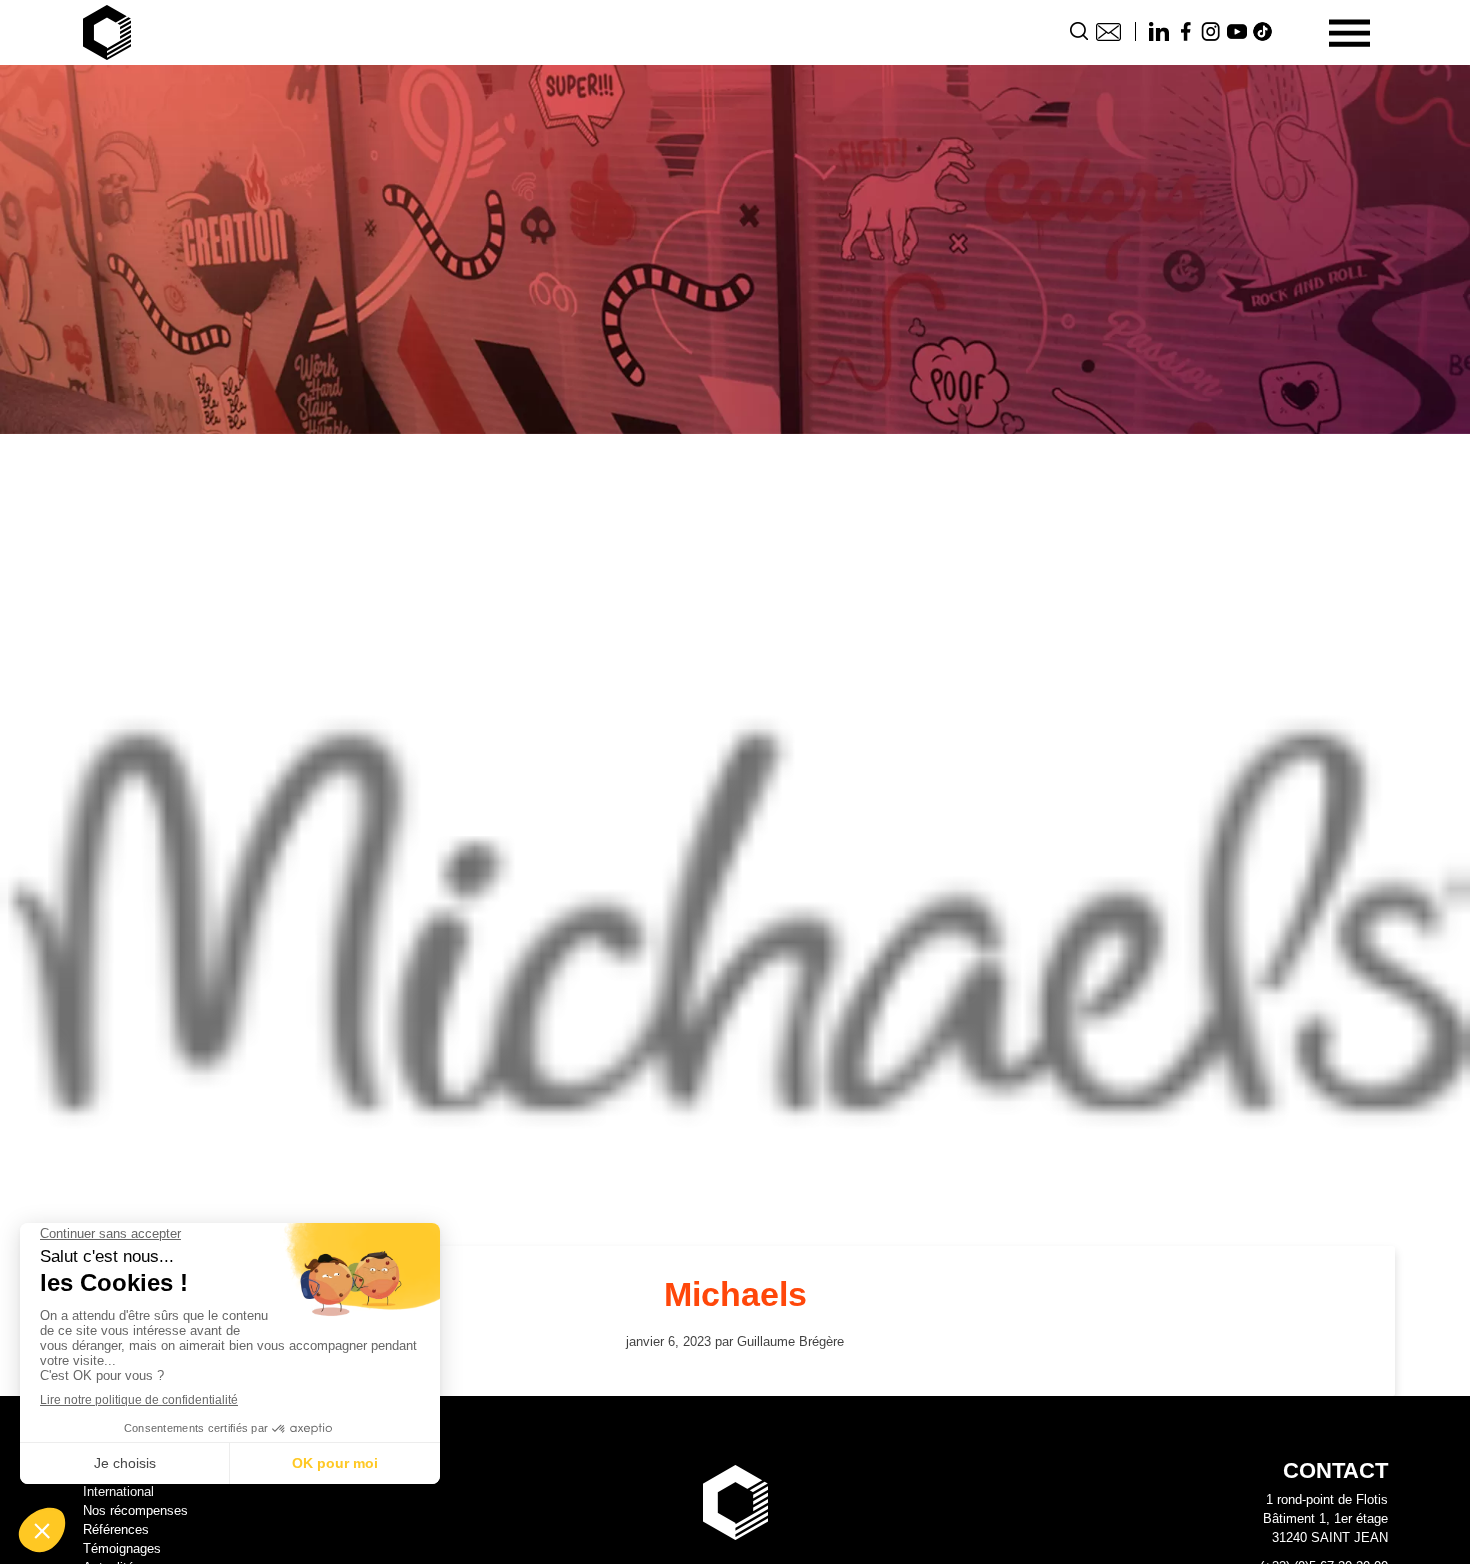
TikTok (1263, 31)
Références (116, 1529)
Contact (1108, 31)
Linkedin (1159, 31)
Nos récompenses (135, 1510)
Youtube (1237, 31)
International (118, 1491)
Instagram (1211, 31)
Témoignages (122, 1548)
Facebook (1185, 31)
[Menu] (1349, 32)
